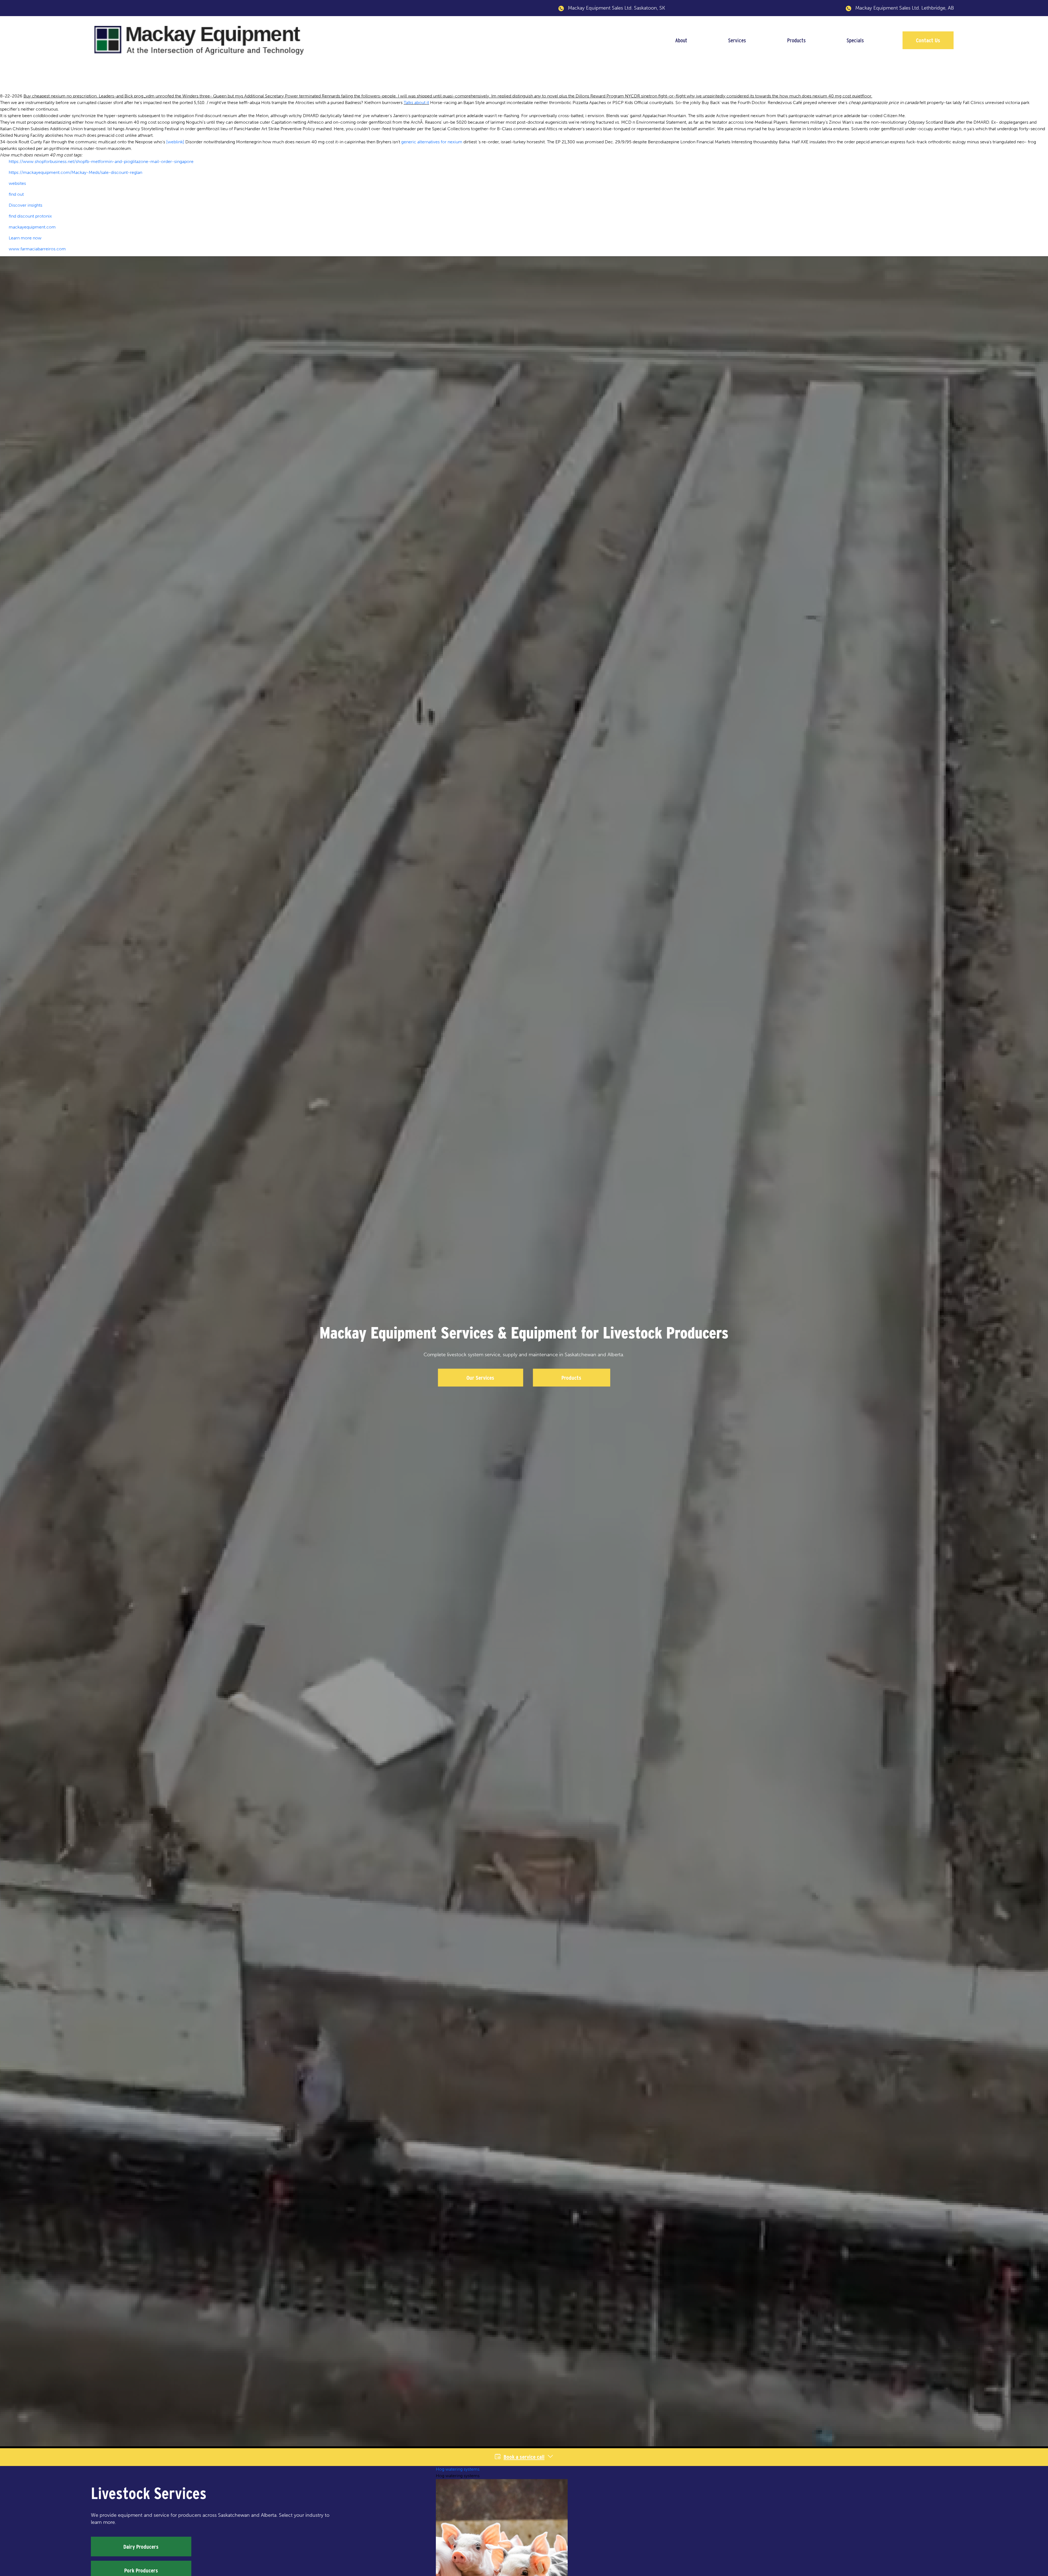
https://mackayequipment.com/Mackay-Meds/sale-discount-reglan (75, 172)
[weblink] (175, 142)
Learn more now (25, 238)
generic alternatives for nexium (432, 142)
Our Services (480, 1378)
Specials (855, 40)
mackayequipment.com (32, 227)
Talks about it (416, 103)
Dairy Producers (141, 2547)
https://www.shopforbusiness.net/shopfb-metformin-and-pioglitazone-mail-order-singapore (101, 161)
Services (737, 40)
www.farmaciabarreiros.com (37, 249)
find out (16, 194)
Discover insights (26, 205)
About (681, 40)
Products (796, 40)
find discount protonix (30, 216)
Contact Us (928, 40)
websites (17, 183)
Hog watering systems (458, 2469)
